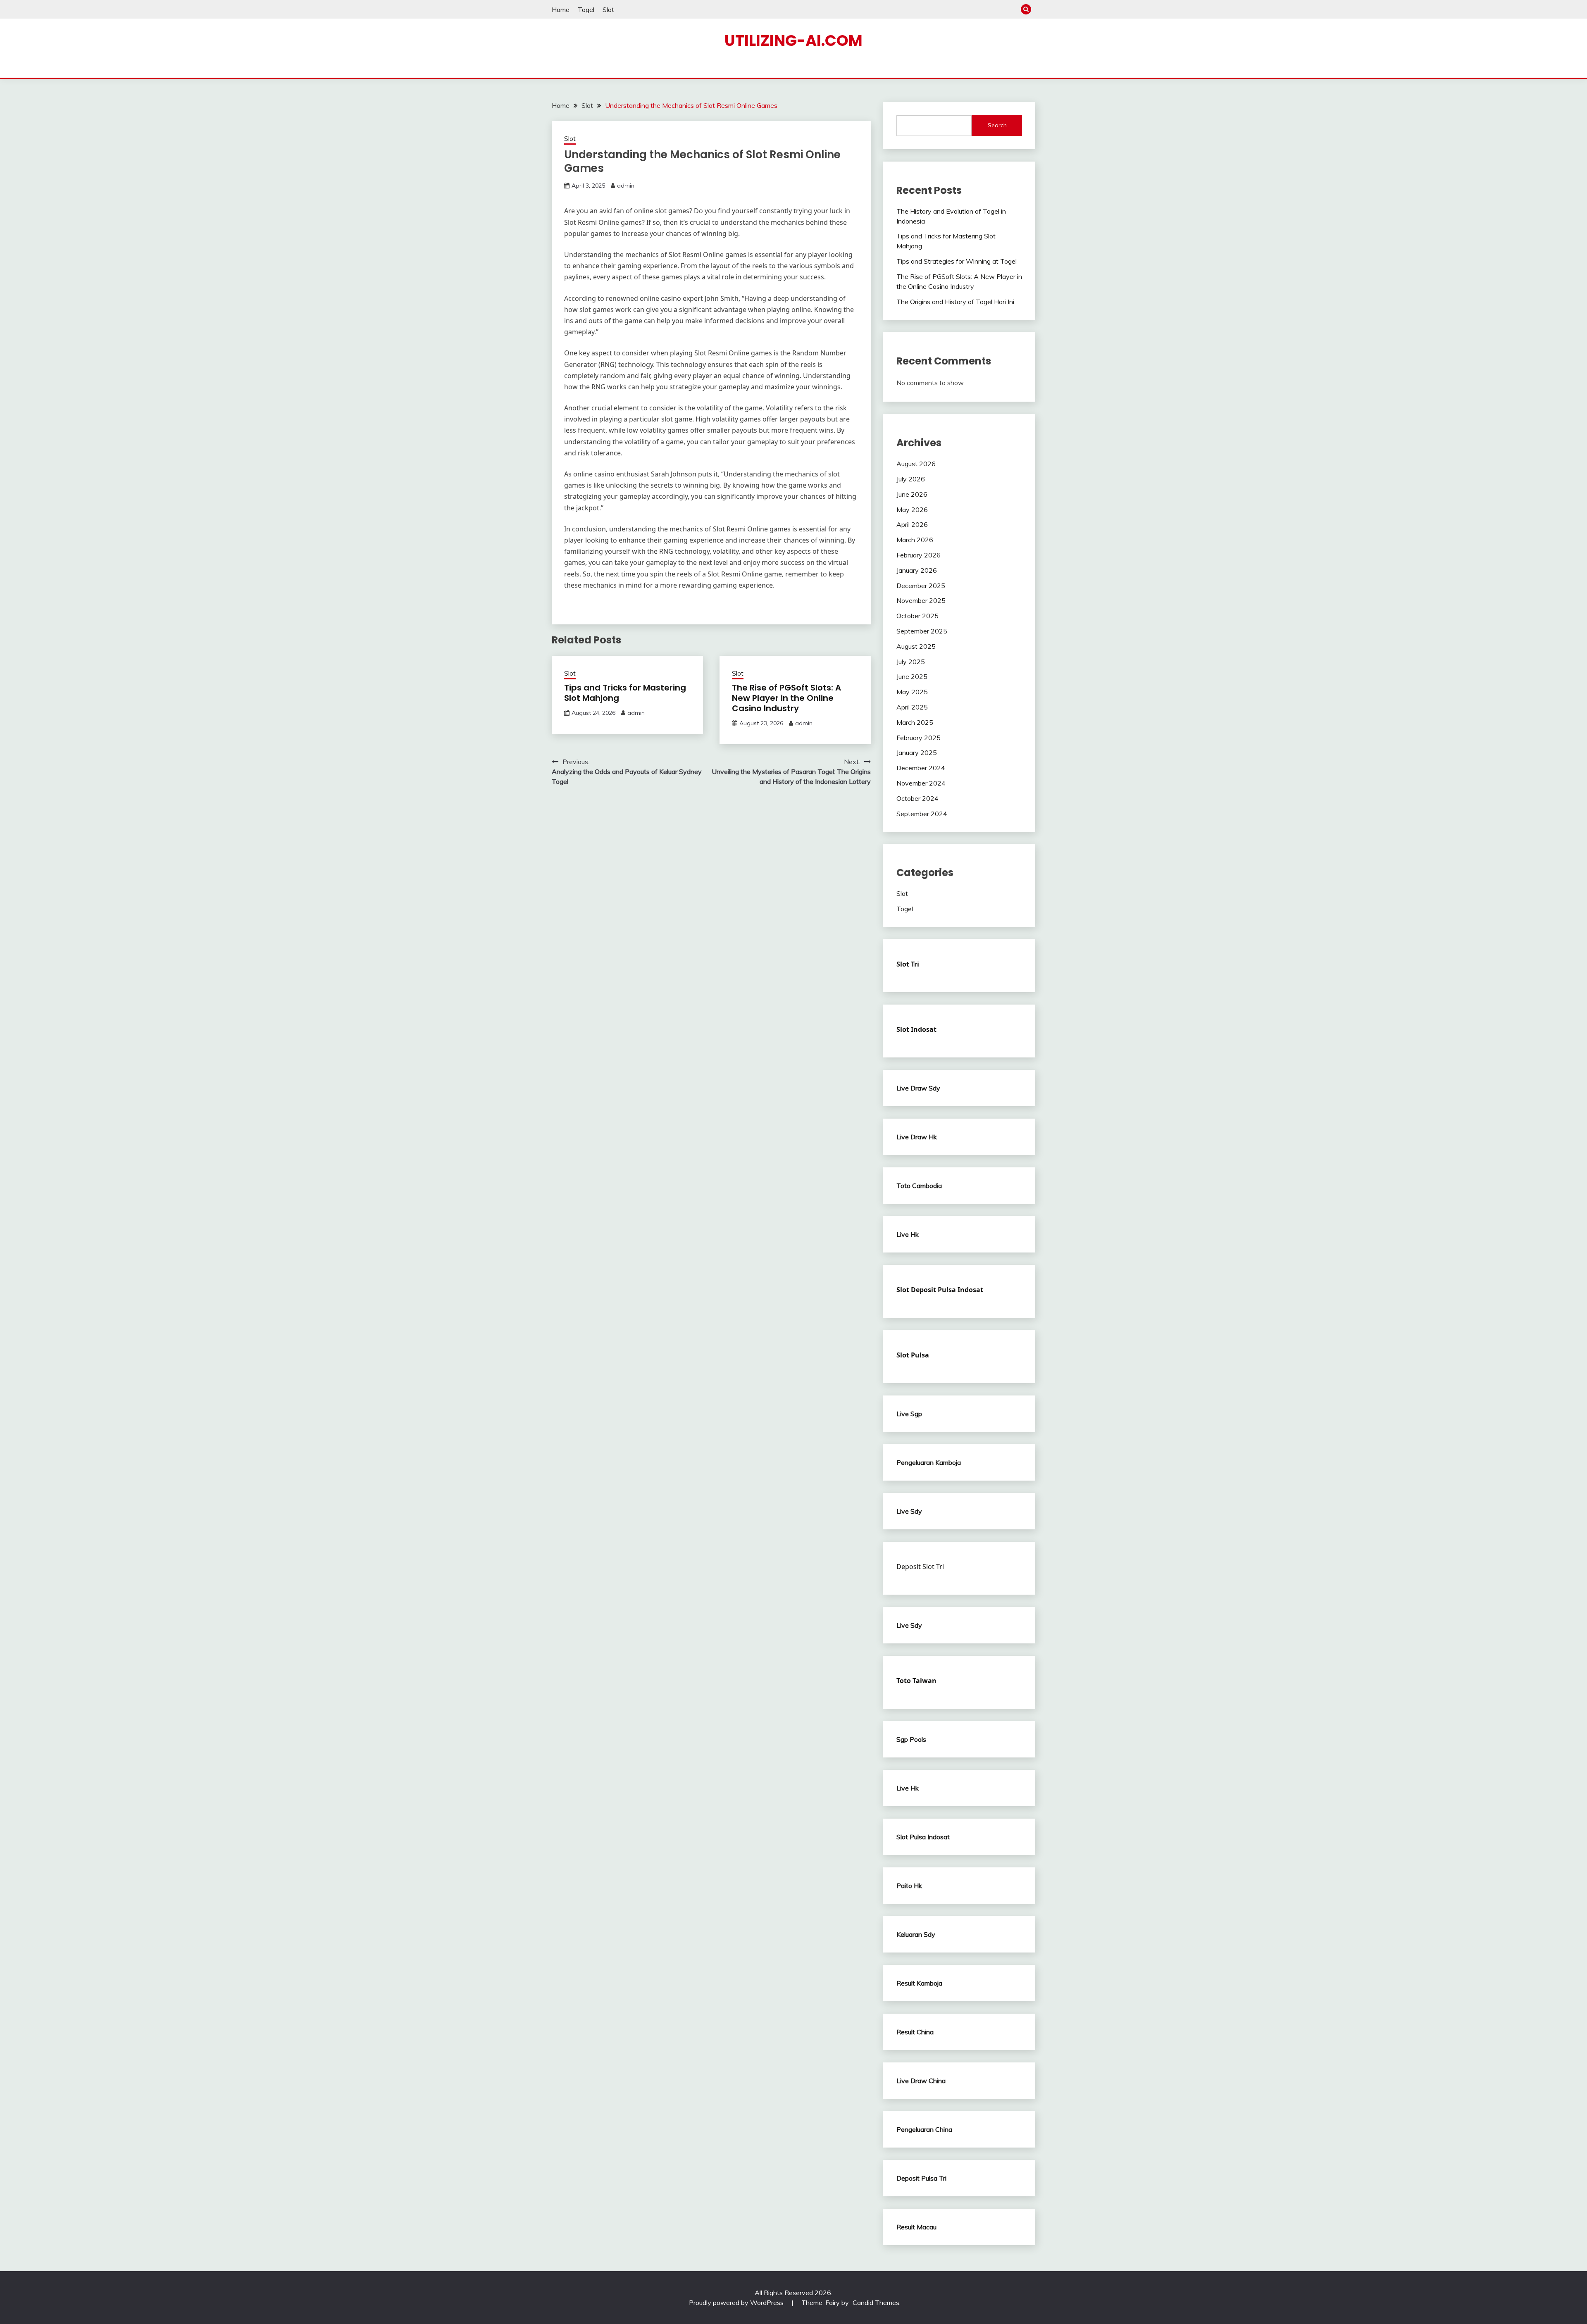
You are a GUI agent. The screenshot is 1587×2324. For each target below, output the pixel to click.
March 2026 (915, 540)
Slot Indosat (916, 1029)
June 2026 (912, 494)
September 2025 (922, 631)
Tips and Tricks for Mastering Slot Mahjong (625, 693)
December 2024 (921, 768)
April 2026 (912, 524)
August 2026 (916, 464)
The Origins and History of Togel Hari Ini (955, 302)
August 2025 (916, 646)
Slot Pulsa (913, 1355)
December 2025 (921, 586)
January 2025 (917, 752)
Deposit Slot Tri (920, 1567)
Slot (608, 10)
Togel (586, 10)
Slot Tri (908, 964)
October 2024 (917, 798)
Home (561, 10)
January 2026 (917, 570)
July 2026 (911, 479)
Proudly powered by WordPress (737, 2303)
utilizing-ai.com (793, 40)
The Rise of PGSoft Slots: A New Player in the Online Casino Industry (786, 698)
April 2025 (912, 707)
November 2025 (921, 600)
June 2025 (912, 676)
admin (626, 186)
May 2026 (912, 510)
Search (997, 125)
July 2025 (911, 662)
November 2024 (921, 783)
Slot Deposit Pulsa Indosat (940, 1290)
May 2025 (912, 692)
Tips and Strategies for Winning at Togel (957, 261)
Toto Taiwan (916, 1681)
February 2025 (919, 738)
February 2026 (919, 555)
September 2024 (922, 814)
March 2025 (915, 722)
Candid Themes (876, 2303)
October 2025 (917, 616)
